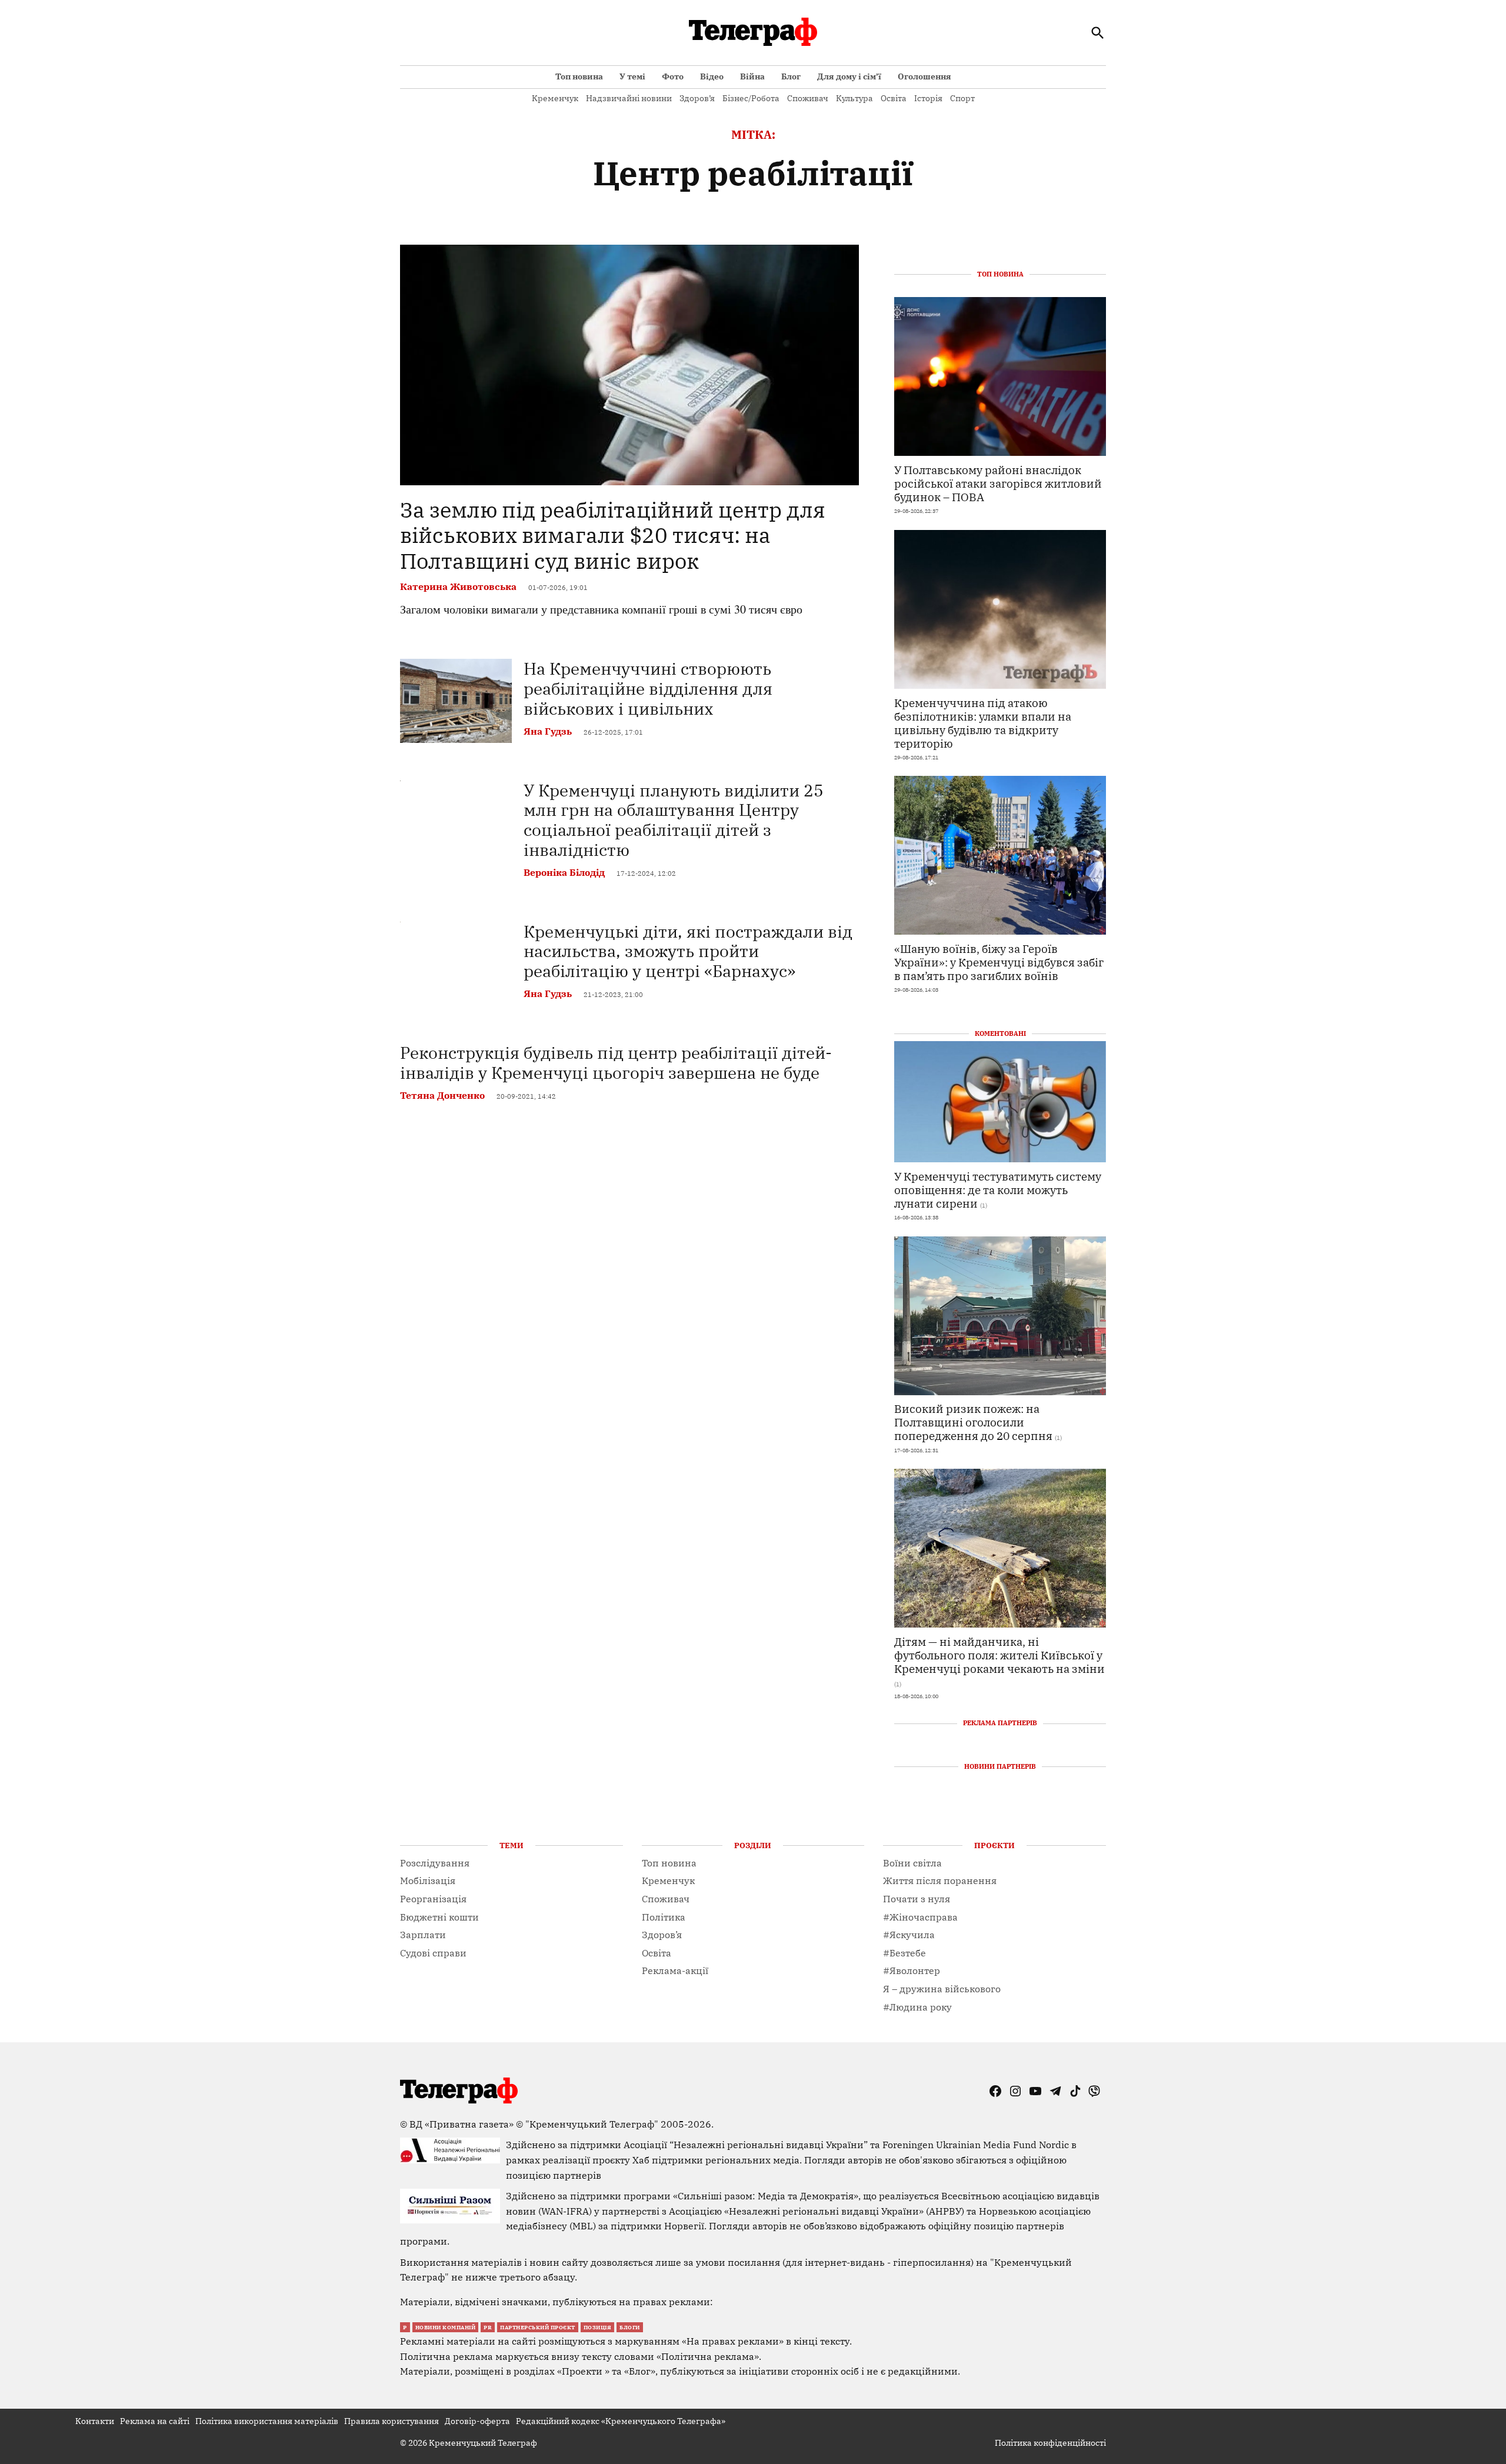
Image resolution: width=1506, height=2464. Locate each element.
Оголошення (924, 76)
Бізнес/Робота (751, 98)
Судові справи (433, 1953)
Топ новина (579, 76)
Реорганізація (433, 1899)
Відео (712, 76)
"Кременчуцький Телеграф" (592, 2124)
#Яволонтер (912, 1970)
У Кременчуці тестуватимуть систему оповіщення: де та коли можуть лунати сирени (998, 1190)
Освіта (894, 98)
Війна (752, 76)
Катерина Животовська (458, 586)
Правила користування (392, 2421)
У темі (632, 76)
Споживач (808, 98)
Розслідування (435, 1863)
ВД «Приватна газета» (463, 2124)
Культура (854, 98)
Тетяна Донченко (442, 1095)
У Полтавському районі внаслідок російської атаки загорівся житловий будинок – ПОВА (998, 483)
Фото (673, 76)
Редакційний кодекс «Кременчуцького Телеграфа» (621, 2421)
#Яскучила (909, 1935)
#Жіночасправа (920, 1917)
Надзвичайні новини (629, 98)
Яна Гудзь (548, 731)
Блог (791, 76)
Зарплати (423, 1935)
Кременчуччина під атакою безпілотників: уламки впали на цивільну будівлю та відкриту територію (983, 723)
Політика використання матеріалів (267, 2421)
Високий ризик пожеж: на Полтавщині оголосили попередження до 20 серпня (973, 1422)
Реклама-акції (675, 1970)
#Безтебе (904, 1953)
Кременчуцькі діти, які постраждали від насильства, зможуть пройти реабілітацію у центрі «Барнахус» (688, 951)
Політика (664, 1917)
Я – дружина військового (942, 1989)
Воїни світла (912, 1863)
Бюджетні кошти (439, 1917)
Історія (928, 98)
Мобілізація (428, 1880)
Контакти (95, 2421)
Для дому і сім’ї (849, 76)
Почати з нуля (917, 1899)
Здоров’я (697, 98)
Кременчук (555, 98)
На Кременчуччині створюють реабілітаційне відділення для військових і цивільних (648, 688)
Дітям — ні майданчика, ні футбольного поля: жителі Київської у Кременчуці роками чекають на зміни (999, 1655)
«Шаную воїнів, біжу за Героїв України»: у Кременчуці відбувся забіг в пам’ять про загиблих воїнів (999, 962)
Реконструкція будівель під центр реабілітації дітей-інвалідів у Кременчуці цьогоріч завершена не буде (616, 1063)
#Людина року (917, 2007)
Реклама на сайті (155, 2421)
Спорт (962, 98)
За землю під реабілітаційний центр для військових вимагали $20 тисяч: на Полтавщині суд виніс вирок (613, 535)
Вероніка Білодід (564, 872)
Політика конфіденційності (1050, 2443)
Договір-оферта (477, 2421)
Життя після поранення (940, 1880)
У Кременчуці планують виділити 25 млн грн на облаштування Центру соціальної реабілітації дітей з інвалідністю (674, 820)
